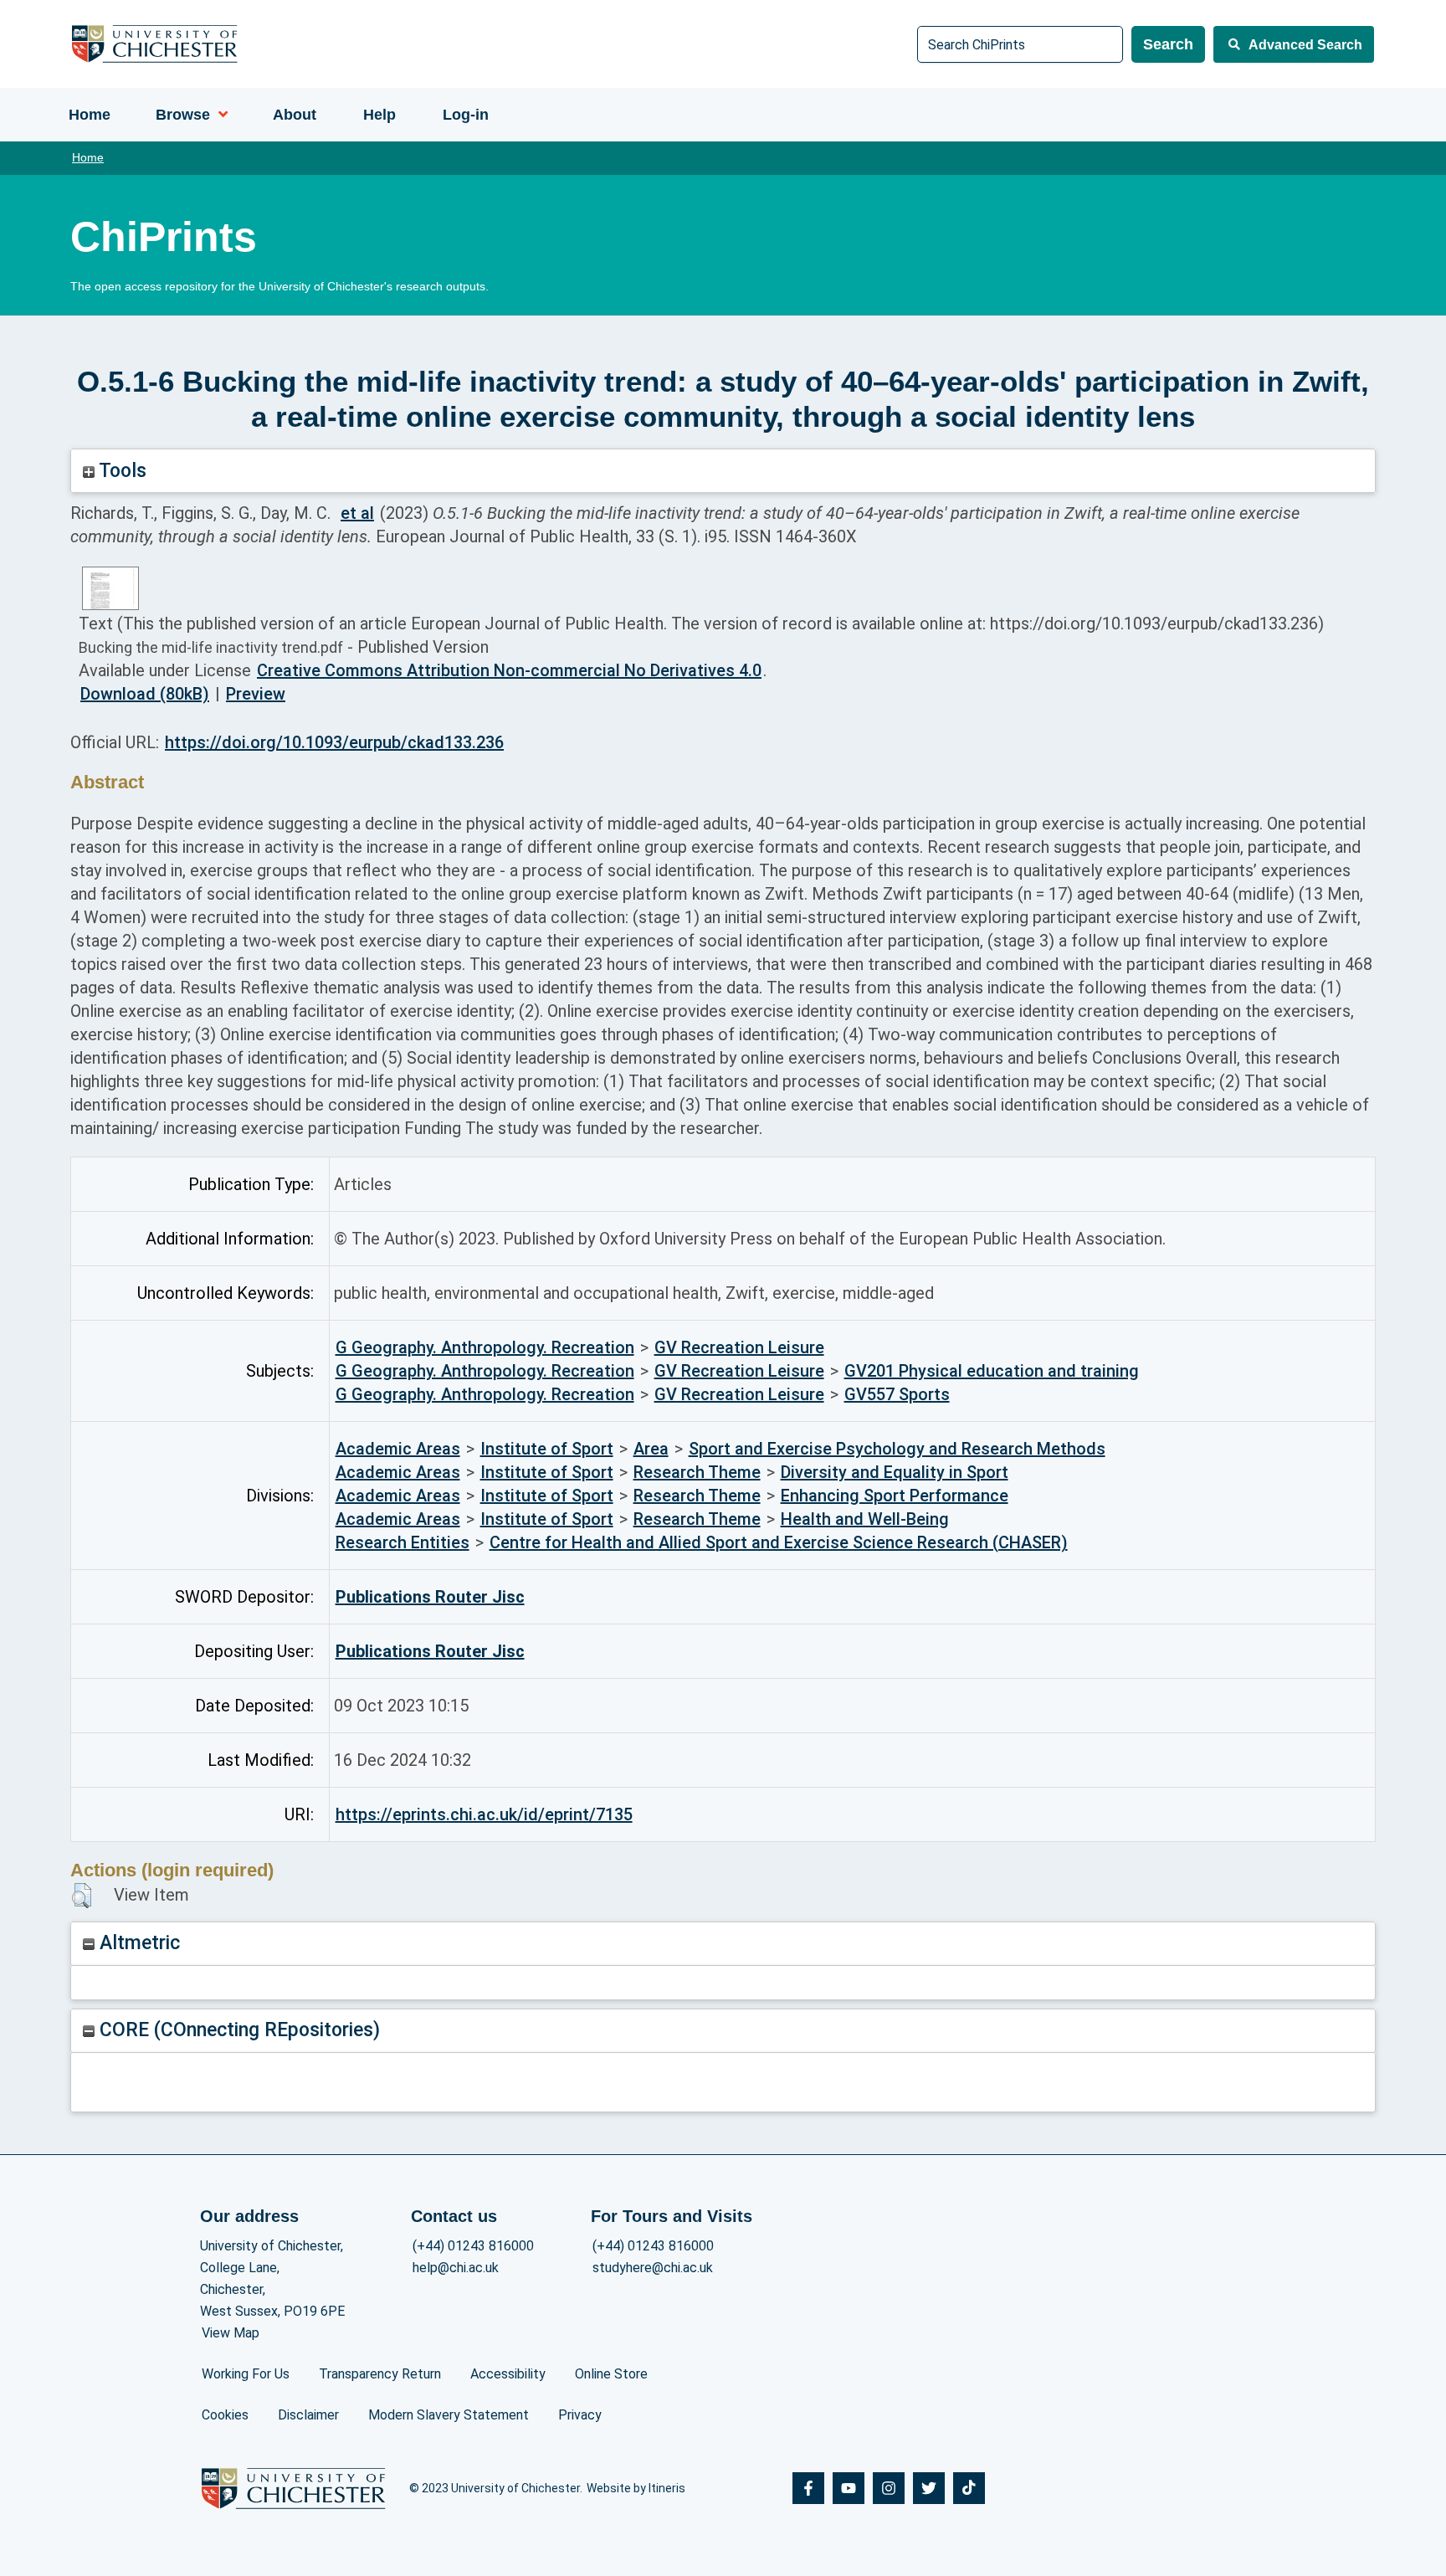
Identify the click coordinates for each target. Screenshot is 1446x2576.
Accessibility (508, 2374)
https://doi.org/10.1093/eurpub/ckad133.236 (334, 742)
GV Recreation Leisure (739, 1347)
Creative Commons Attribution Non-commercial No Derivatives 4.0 (509, 670)
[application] (219, 115)
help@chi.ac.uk (456, 2268)
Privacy (580, 2415)
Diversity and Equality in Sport (895, 1472)
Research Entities (403, 1542)
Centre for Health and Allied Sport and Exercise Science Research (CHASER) (779, 1542)
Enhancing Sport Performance (895, 1496)
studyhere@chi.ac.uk (653, 2268)
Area (651, 1449)
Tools (120, 471)
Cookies (225, 2415)
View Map (231, 2333)
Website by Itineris (636, 2488)
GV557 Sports (897, 1394)
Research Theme (697, 1472)
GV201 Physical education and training (992, 1371)
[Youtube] (849, 2488)
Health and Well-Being (865, 1519)
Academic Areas (398, 1449)
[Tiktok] (969, 2488)
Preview (256, 694)
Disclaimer (308, 2415)
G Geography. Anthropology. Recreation (485, 1347)
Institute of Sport (547, 1449)
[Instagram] (889, 2488)
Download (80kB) (145, 694)
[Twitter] (929, 2488)
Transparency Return (380, 2374)
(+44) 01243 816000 (473, 2246)
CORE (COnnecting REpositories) (237, 2030)
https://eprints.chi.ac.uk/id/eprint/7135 (484, 1814)
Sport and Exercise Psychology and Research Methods (897, 1449)
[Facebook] (808, 2488)
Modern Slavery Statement (449, 2415)
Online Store (611, 2374)
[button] (82, 1896)
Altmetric (137, 1943)
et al (357, 513)
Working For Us (246, 2374)
